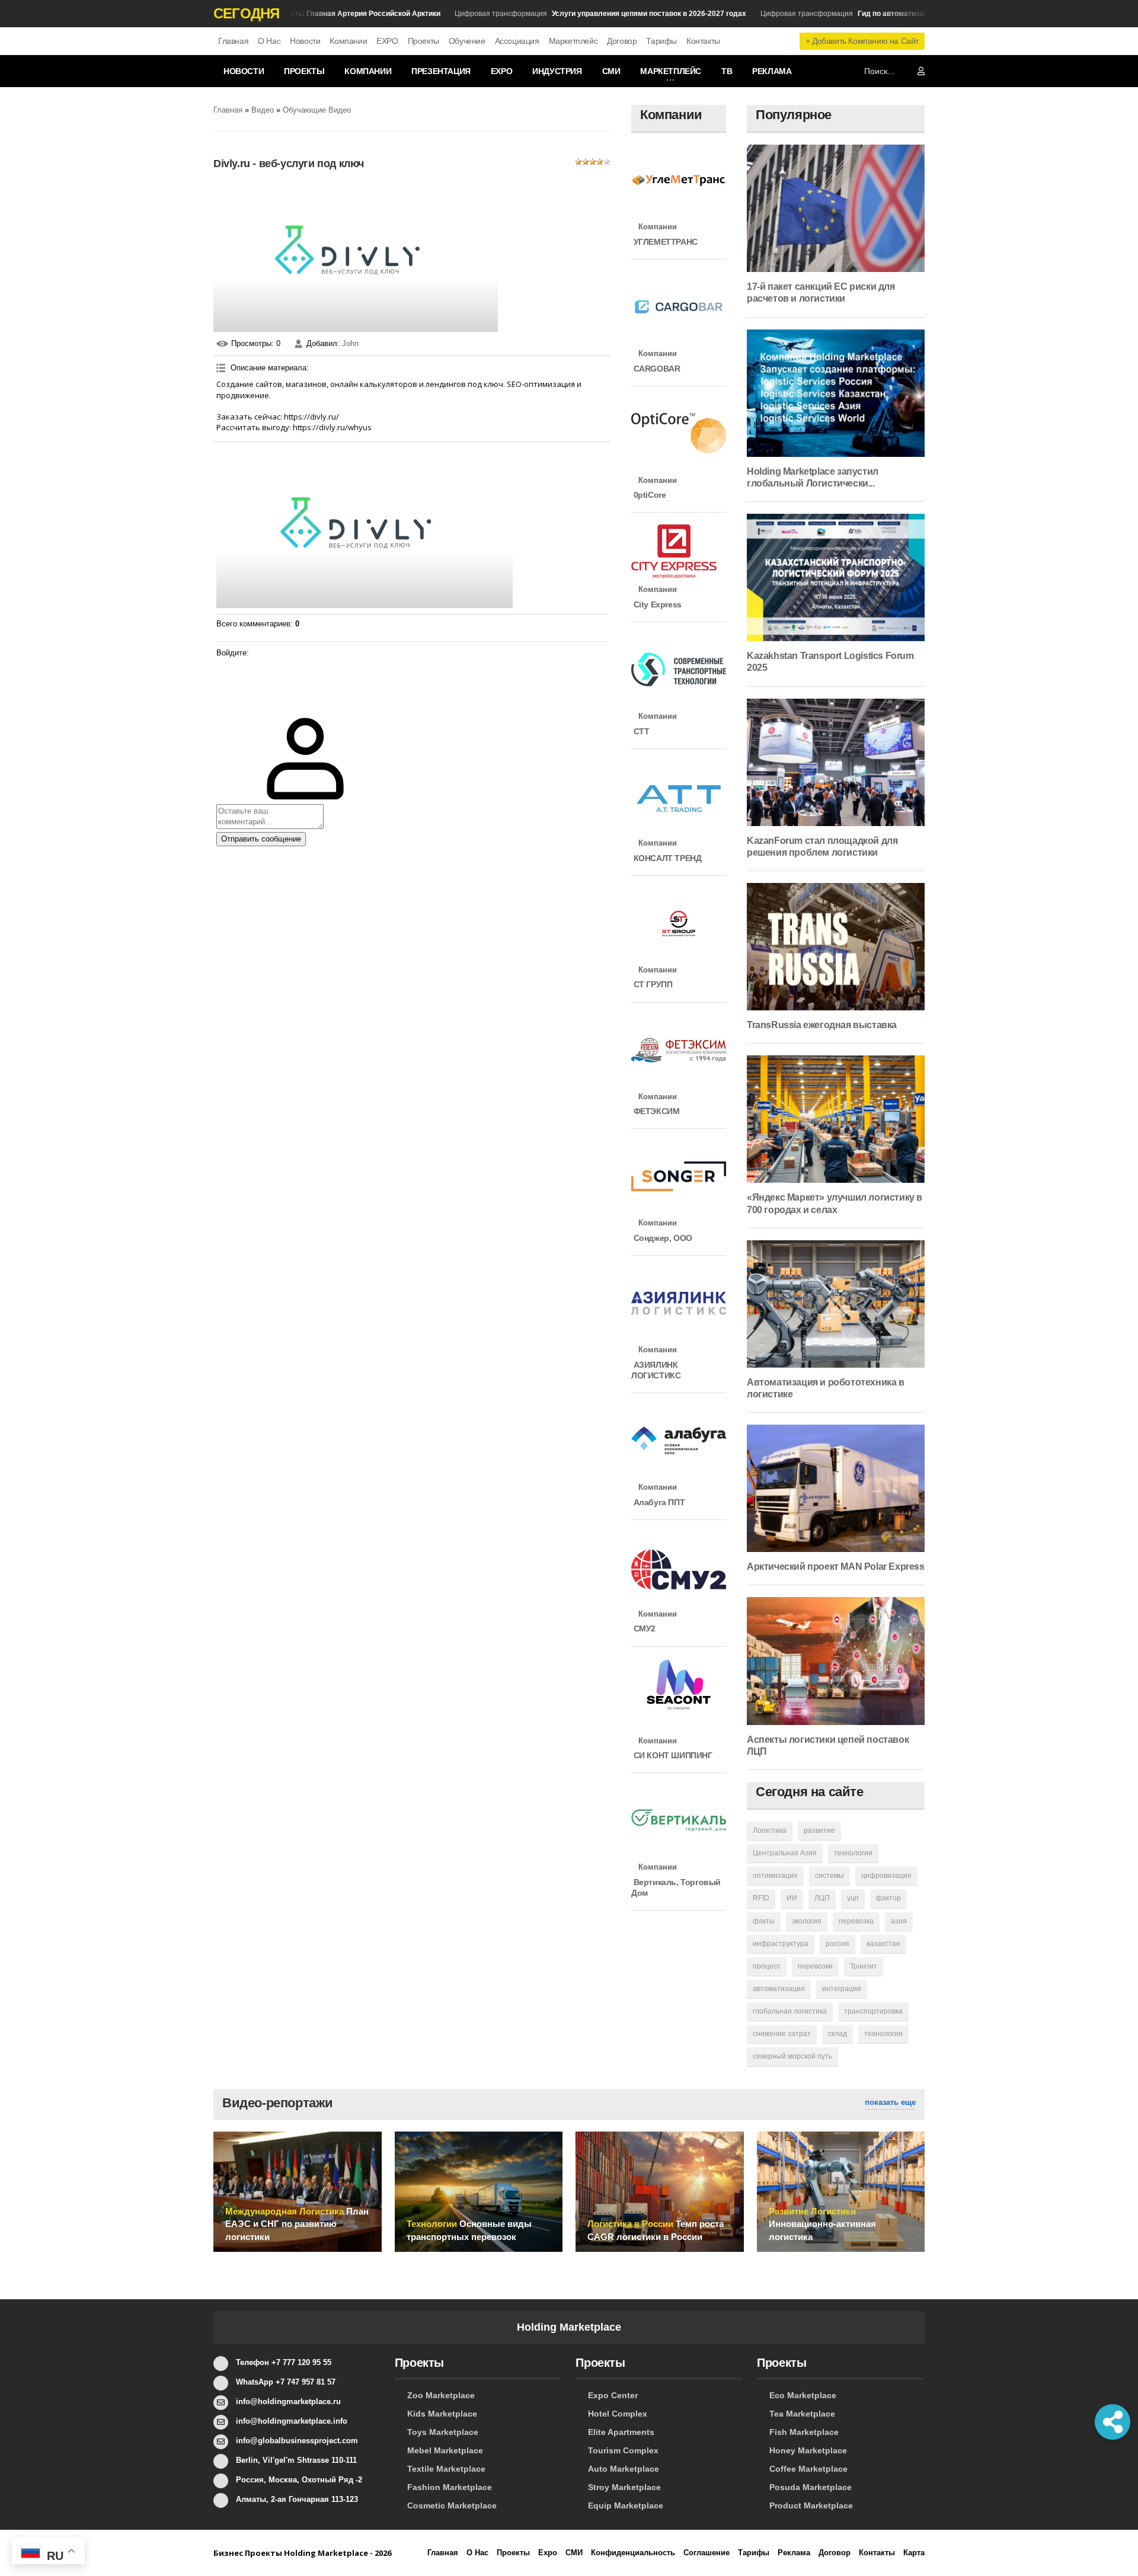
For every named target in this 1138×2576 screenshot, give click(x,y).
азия (899, 1921)
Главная (233, 41)
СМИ (611, 71)
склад (837, 2034)
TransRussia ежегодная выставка (822, 1025)
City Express (656, 604)
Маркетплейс (573, 41)
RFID (761, 1898)
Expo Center (613, 2395)
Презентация (441, 71)
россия (837, 1944)
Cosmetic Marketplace (452, 2505)
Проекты (423, 41)
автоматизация (779, 1989)
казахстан (883, 1944)
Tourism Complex (623, 2450)
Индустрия (557, 71)
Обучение (467, 41)
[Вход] (225, 667)
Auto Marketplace (624, 2469)
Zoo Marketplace (441, 2395)
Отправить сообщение (261, 839)
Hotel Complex (618, 2414)
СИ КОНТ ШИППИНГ (672, 1755)
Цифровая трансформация (571, 14)
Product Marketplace (811, 2505)
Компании (348, 41)
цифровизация (886, 1876)
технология (883, 2034)
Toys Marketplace (443, 2432)
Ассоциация (517, 41)
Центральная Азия (785, 1853)
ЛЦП (822, 1898)
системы (829, 1876)
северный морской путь (792, 2056)
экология (807, 1921)
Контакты (703, 41)
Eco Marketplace (803, 2395)
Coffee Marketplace (808, 2469)
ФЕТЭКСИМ (655, 1111)
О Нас (269, 41)
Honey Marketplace (808, 2450)
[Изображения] (365, 527)
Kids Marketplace (442, 2414)
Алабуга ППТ (658, 1502)
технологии (853, 1853)
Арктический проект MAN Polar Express (836, 1567)
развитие (819, 1831)
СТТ (640, 731)
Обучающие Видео (317, 110)
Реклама (772, 71)
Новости (305, 41)
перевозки (815, 1966)
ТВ (727, 71)
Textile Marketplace (446, 2469)
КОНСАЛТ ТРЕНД (666, 858)
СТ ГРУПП (652, 984)
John (350, 343)
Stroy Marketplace (624, 2487)
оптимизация (775, 1876)
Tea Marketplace (802, 2414)
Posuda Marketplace (811, 2487)
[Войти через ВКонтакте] (225, 685)
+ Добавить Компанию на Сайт (862, 41)
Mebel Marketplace (445, 2450)
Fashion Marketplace (450, 2487)
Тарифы (661, 41)
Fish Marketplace (804, 2432)
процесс (767, 1966)
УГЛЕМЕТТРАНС (664, 242)
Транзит (864, 1966)
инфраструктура (781, 1944)
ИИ (792, 1898)
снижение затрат (782, 2034)
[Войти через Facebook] (225, 703)
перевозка (856, 1921)
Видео (263, 110)
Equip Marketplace (626, 2505)
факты (764, 1921)
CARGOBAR (656, 369)
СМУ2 (643, 1628)
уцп (853, 1898)
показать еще (890, 2102)
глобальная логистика (790, 2011)
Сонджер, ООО (662, 1238)
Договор (622, 41)
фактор (888, 1898)
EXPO (387, 41)
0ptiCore (648, 495)
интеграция (842, 1989)
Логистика (770, 1831)
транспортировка (873, 2011)
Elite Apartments (621, 2432)
